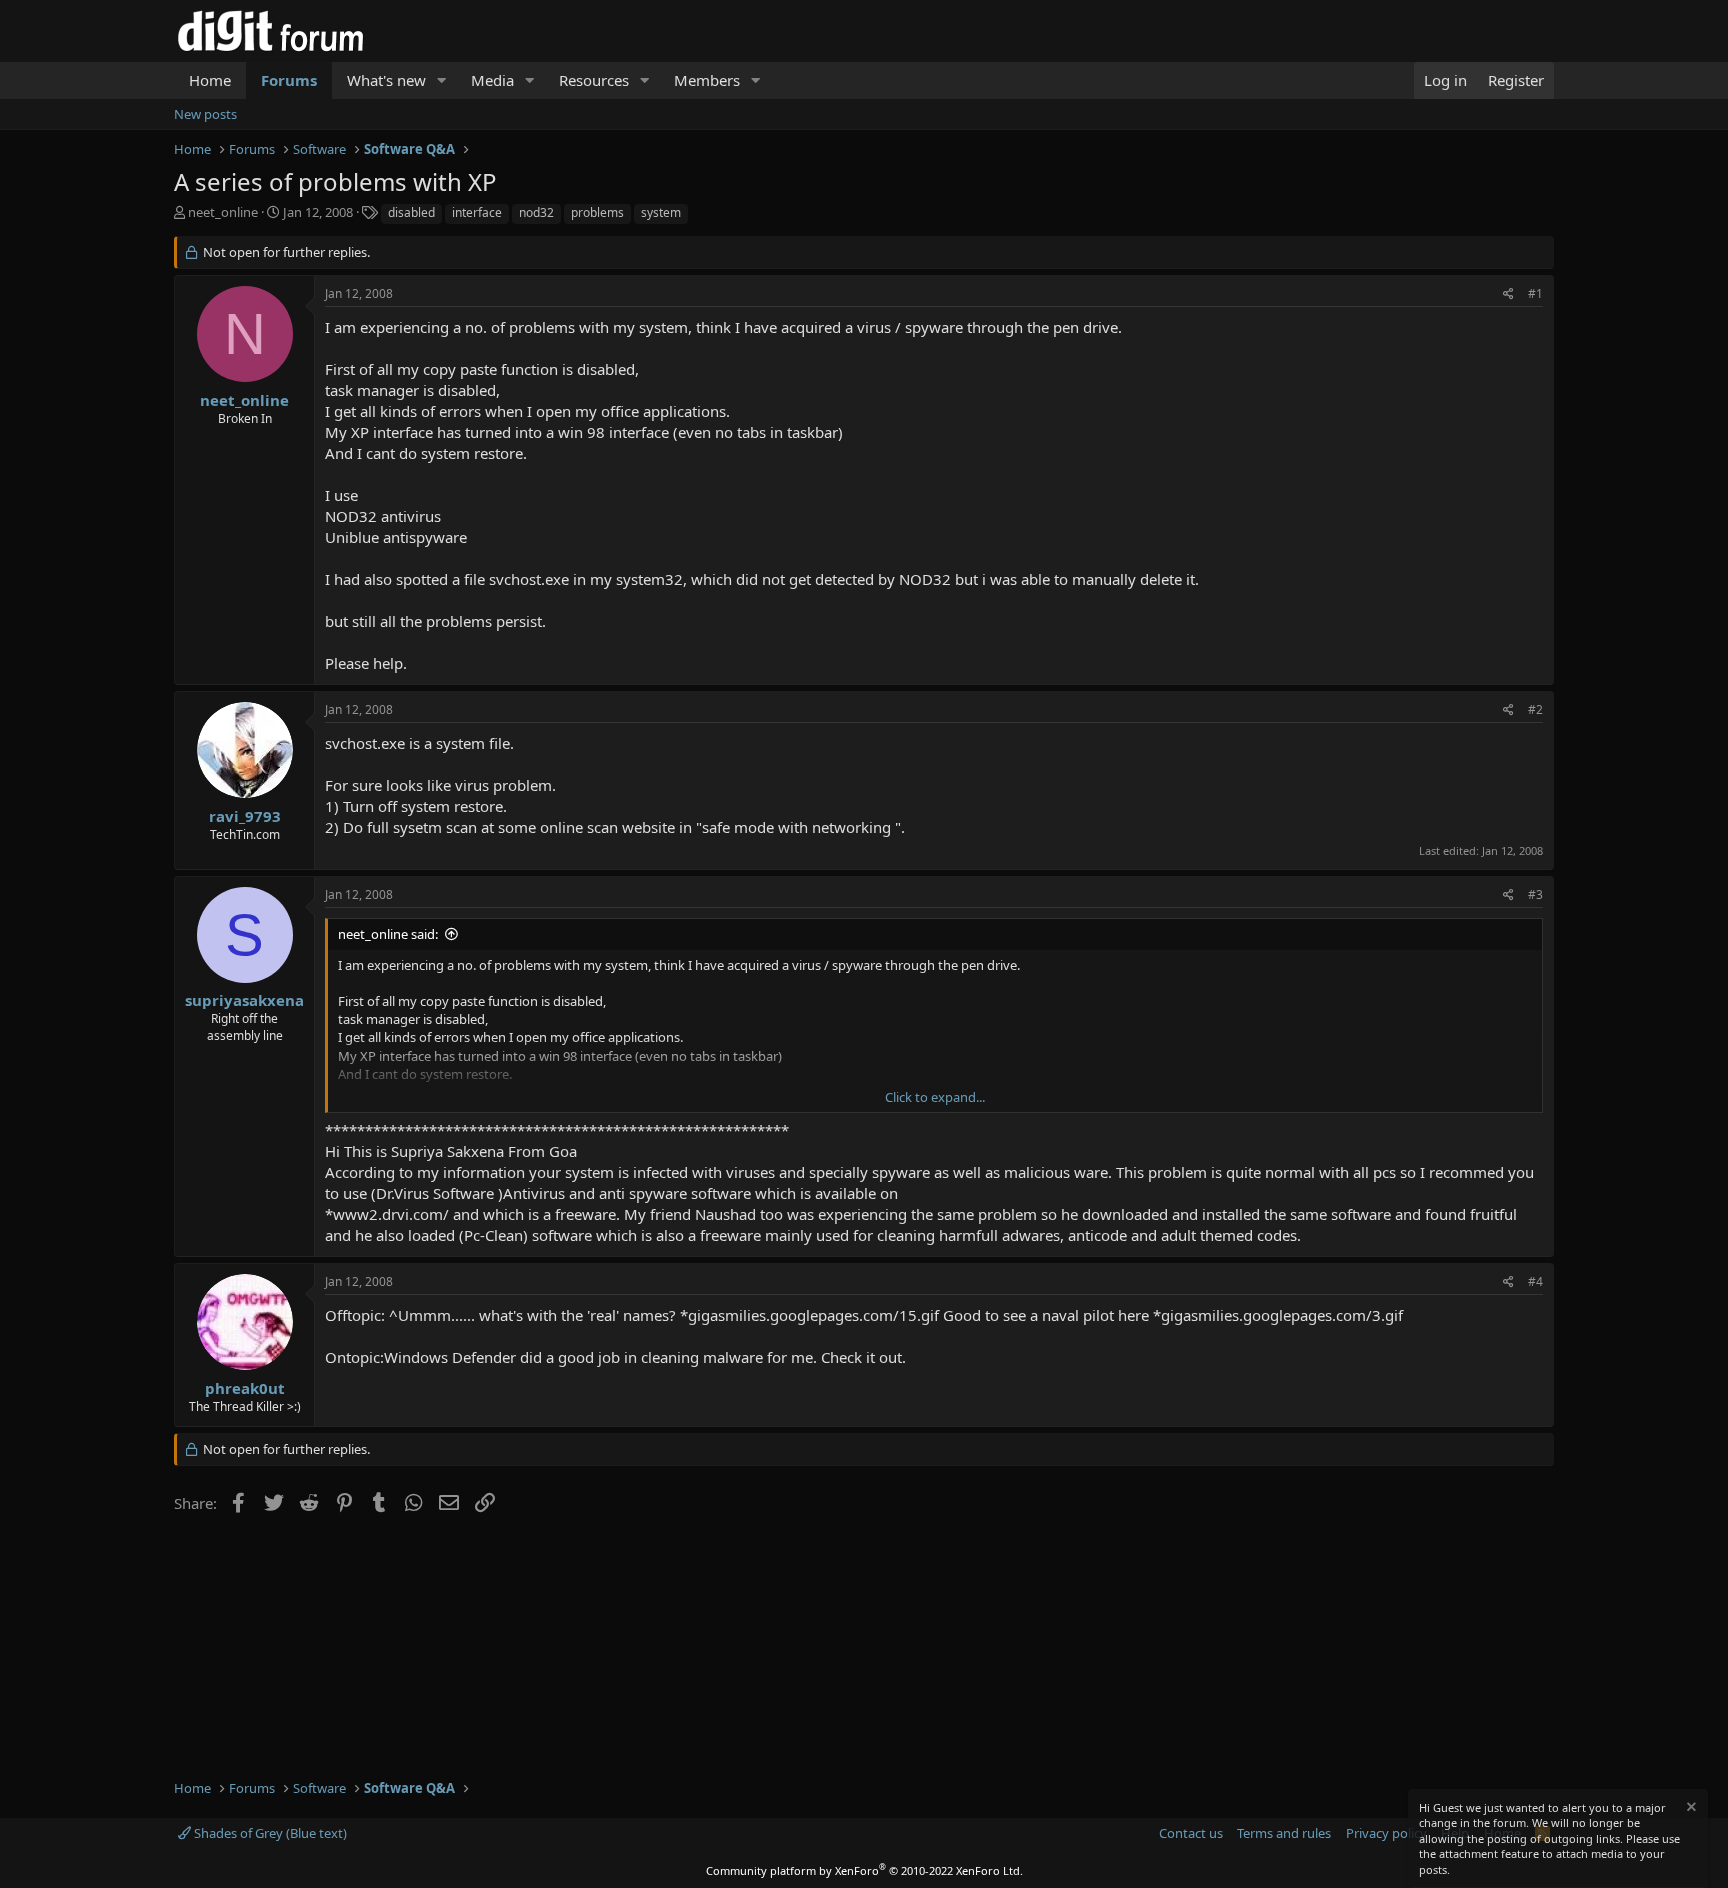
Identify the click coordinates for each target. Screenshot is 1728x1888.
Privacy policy (1386, 1833)
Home (210, 80)
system (661, 212)
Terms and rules (1284, 1833)
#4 (1535, 1281)
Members (707, 80)
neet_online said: (388, 934)
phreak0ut (245, 1388)
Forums (289, 80)
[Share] (1508, 294)
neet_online (223, 212)
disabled (411, 212)
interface (477, 212)
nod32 (536, 212)
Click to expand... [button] (935, 1097)
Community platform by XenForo (864, 1870)
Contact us (1191, 1833)
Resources (594, 80)
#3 (1535, 894)
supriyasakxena (244, 1000)
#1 (1535, 293)
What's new (386, 80)
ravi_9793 (245, 816)
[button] (442, 80)
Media (492, 80)
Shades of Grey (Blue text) (269, 1833)
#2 (1535, 709)
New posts (205, 114)
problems (597, 212)
